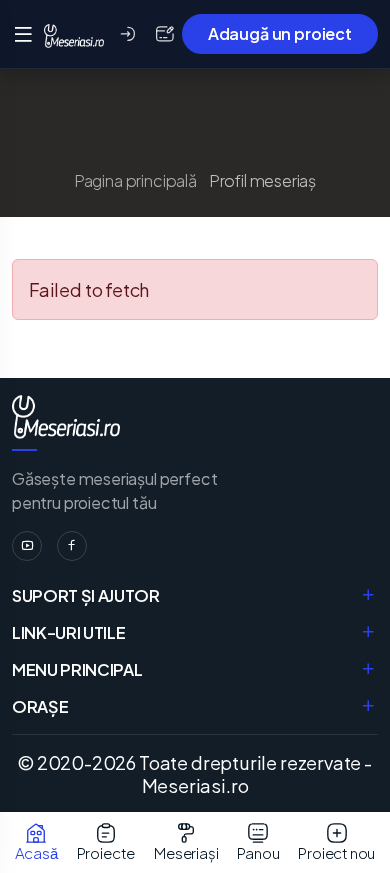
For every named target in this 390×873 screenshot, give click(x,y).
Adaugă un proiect (280, 33)
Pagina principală (135, 180)
